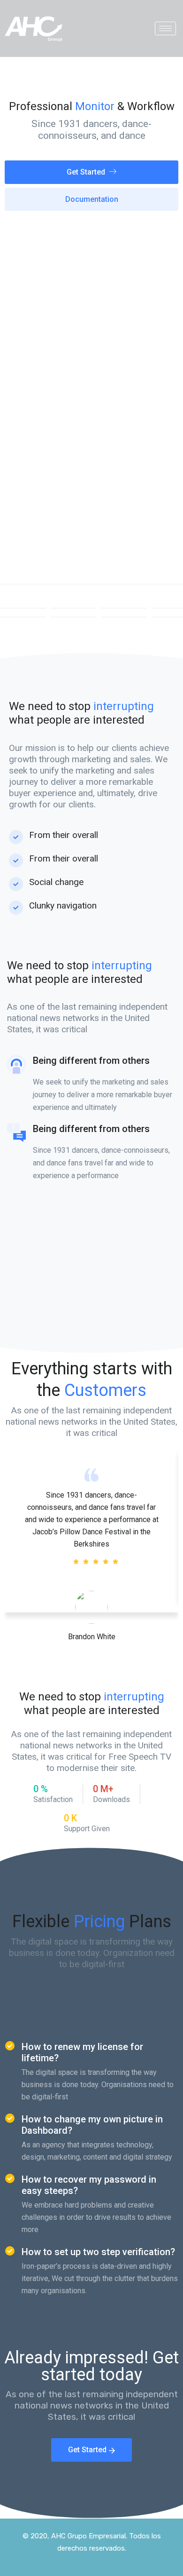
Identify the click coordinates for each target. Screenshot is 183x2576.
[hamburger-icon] (165, 28)
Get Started (86, 172)
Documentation (92, 199)
